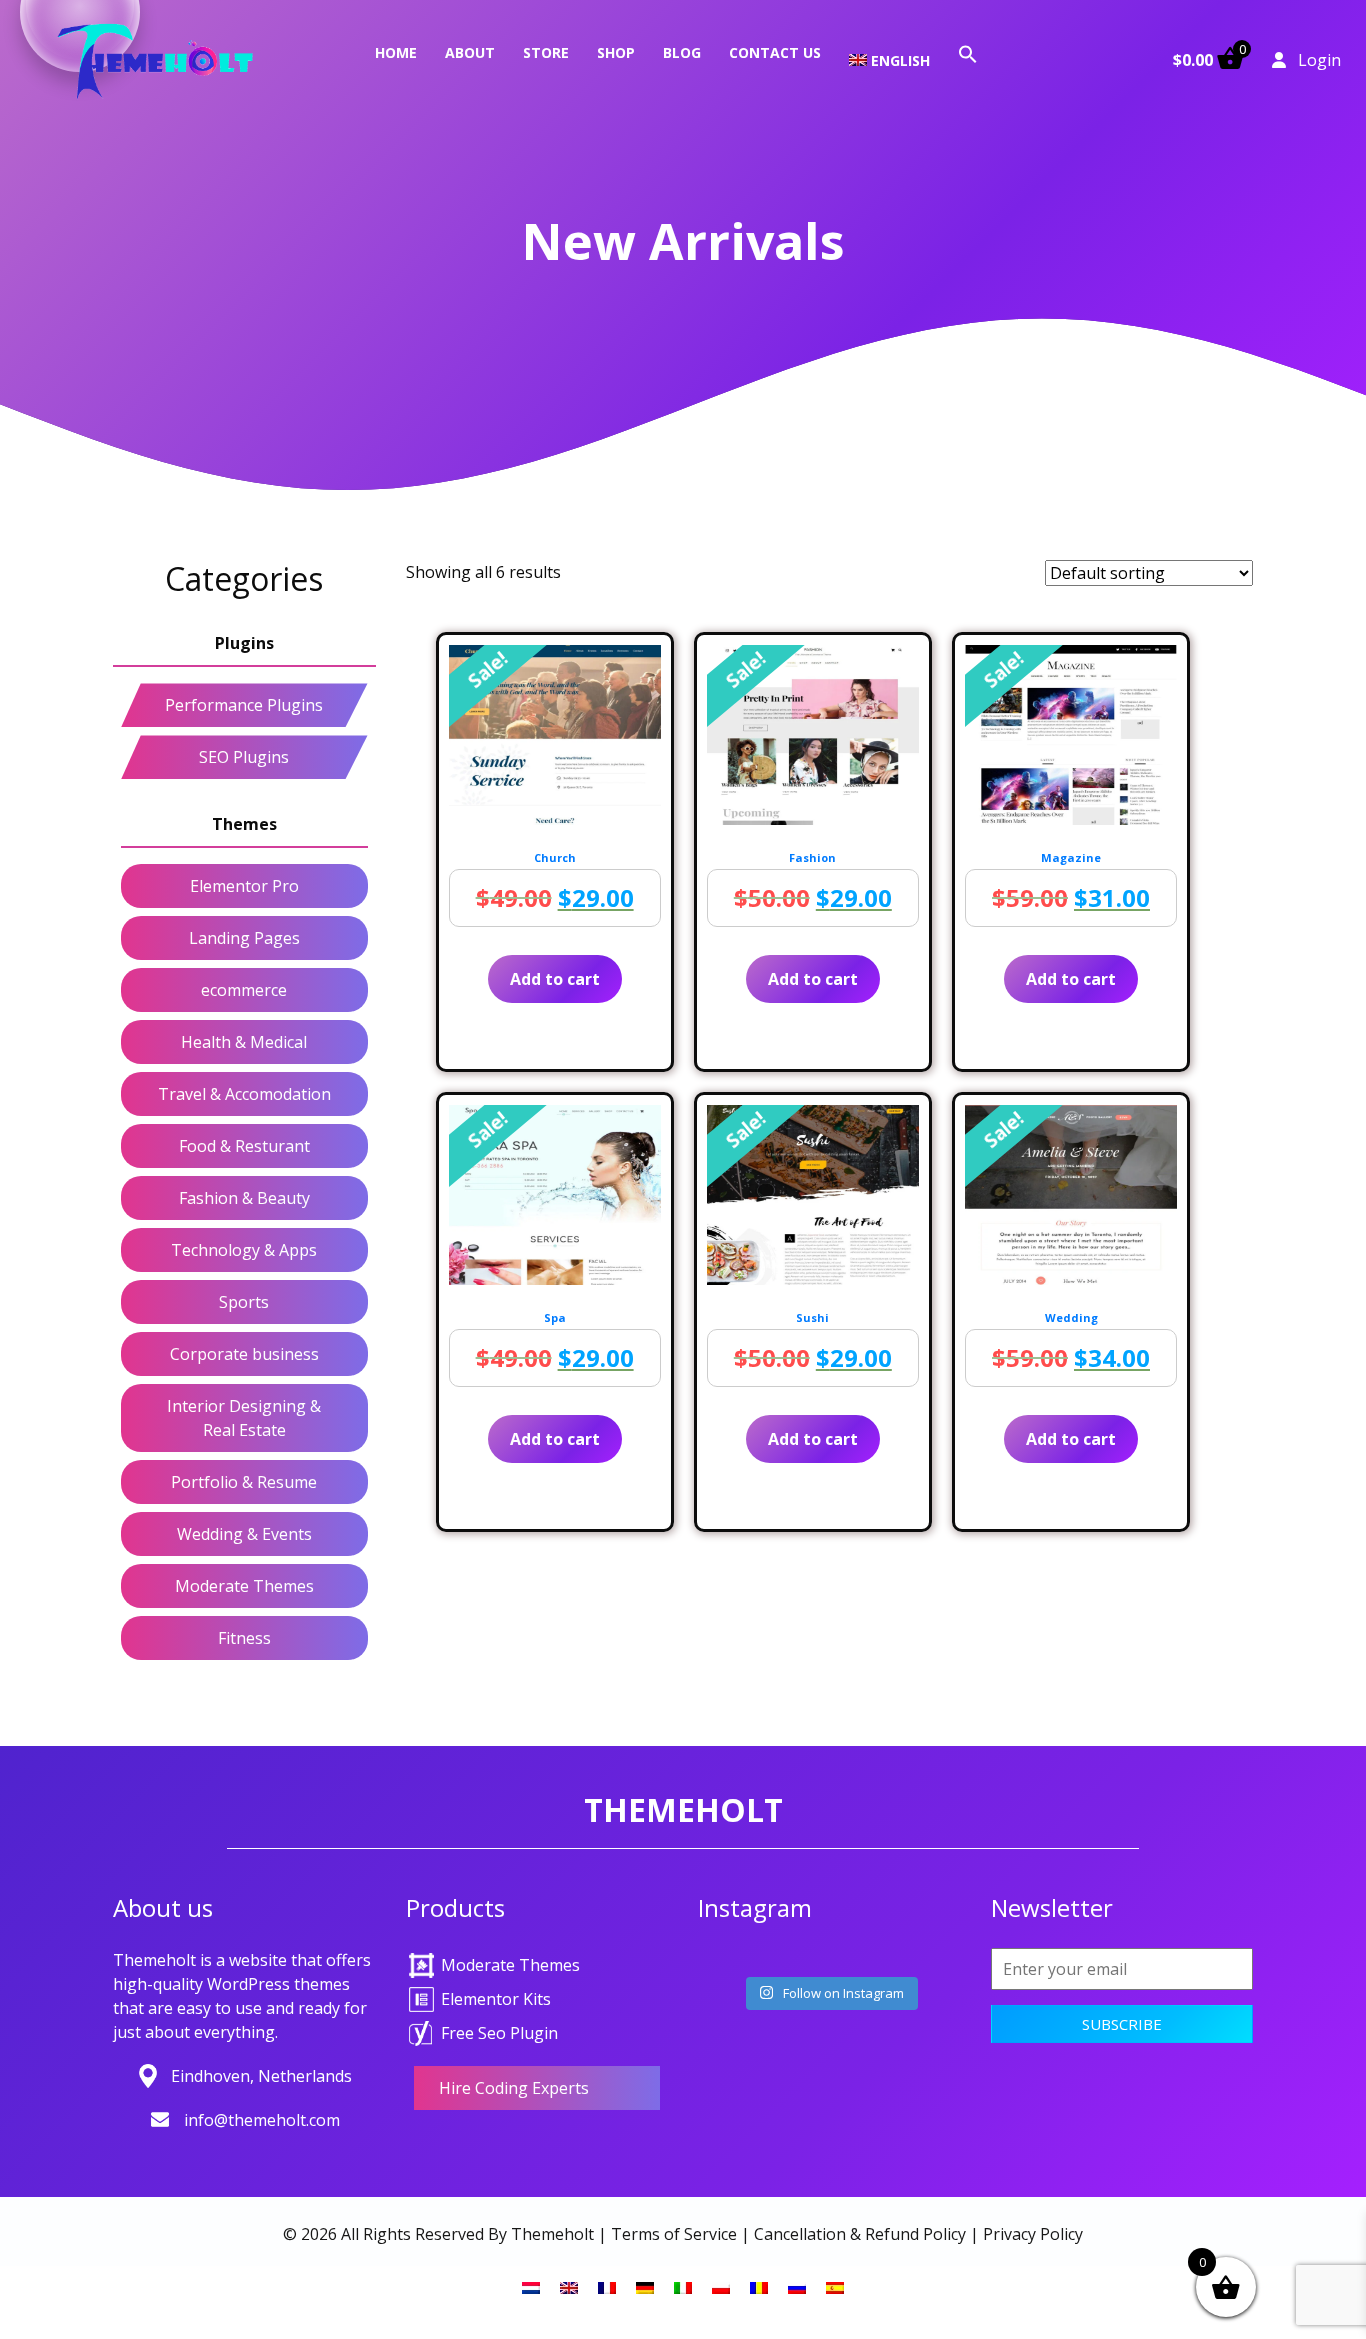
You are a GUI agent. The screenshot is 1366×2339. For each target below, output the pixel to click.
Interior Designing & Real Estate (244, 1418)
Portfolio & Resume (244, 1482)
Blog (682, 52)
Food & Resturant (244, 1146)
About (470, 52)
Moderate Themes (244, 1586)
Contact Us (775, 52)
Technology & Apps (244, 1250)
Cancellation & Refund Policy (860, 2234)
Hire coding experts (514, 2088)
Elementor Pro (244, 886)
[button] (968, 52)
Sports (244, 1302)
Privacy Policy (1033, 2234)
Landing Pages (244, 938)
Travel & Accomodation (244, 1094)
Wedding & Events (244, 1534)
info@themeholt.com (262, 2120)
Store (546, 52)
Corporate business (244, 1354)
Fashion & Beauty (244, 1198)
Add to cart (555, 979)
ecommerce (244, 990)
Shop (616, 52)
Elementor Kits (496, 1999)
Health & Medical (244, 1042)
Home (396, 52)
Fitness (244, 1638)
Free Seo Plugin (499, 2033)
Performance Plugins (244, 705)
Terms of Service (674, 2234)
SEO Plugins (244, 757)
